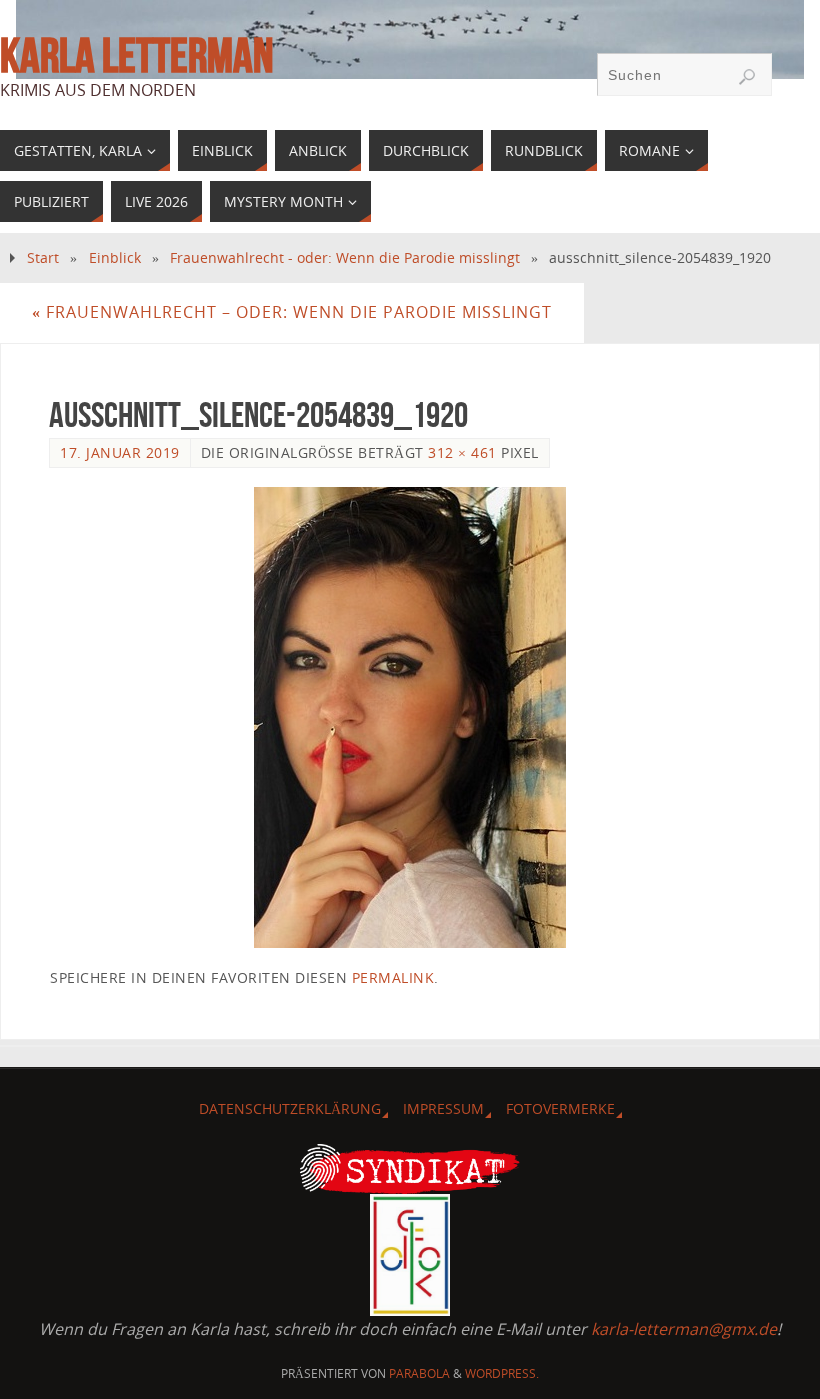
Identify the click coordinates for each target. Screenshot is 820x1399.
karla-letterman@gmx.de (684, 1329)
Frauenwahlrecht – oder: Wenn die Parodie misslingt (292, 312)
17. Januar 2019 (120, 452)
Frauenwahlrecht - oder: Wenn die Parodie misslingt (345, 257)
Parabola (419, 1373)
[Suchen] (747, 77)
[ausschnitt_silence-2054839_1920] (410, 717)
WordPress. (502, 1373)
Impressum (443, 1108)
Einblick (115, 257)
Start (43, 257)
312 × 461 (462, 452)
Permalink (393, 977)
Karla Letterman (136, 56)
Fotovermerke (560, 1108)
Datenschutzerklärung (290, 1108)
